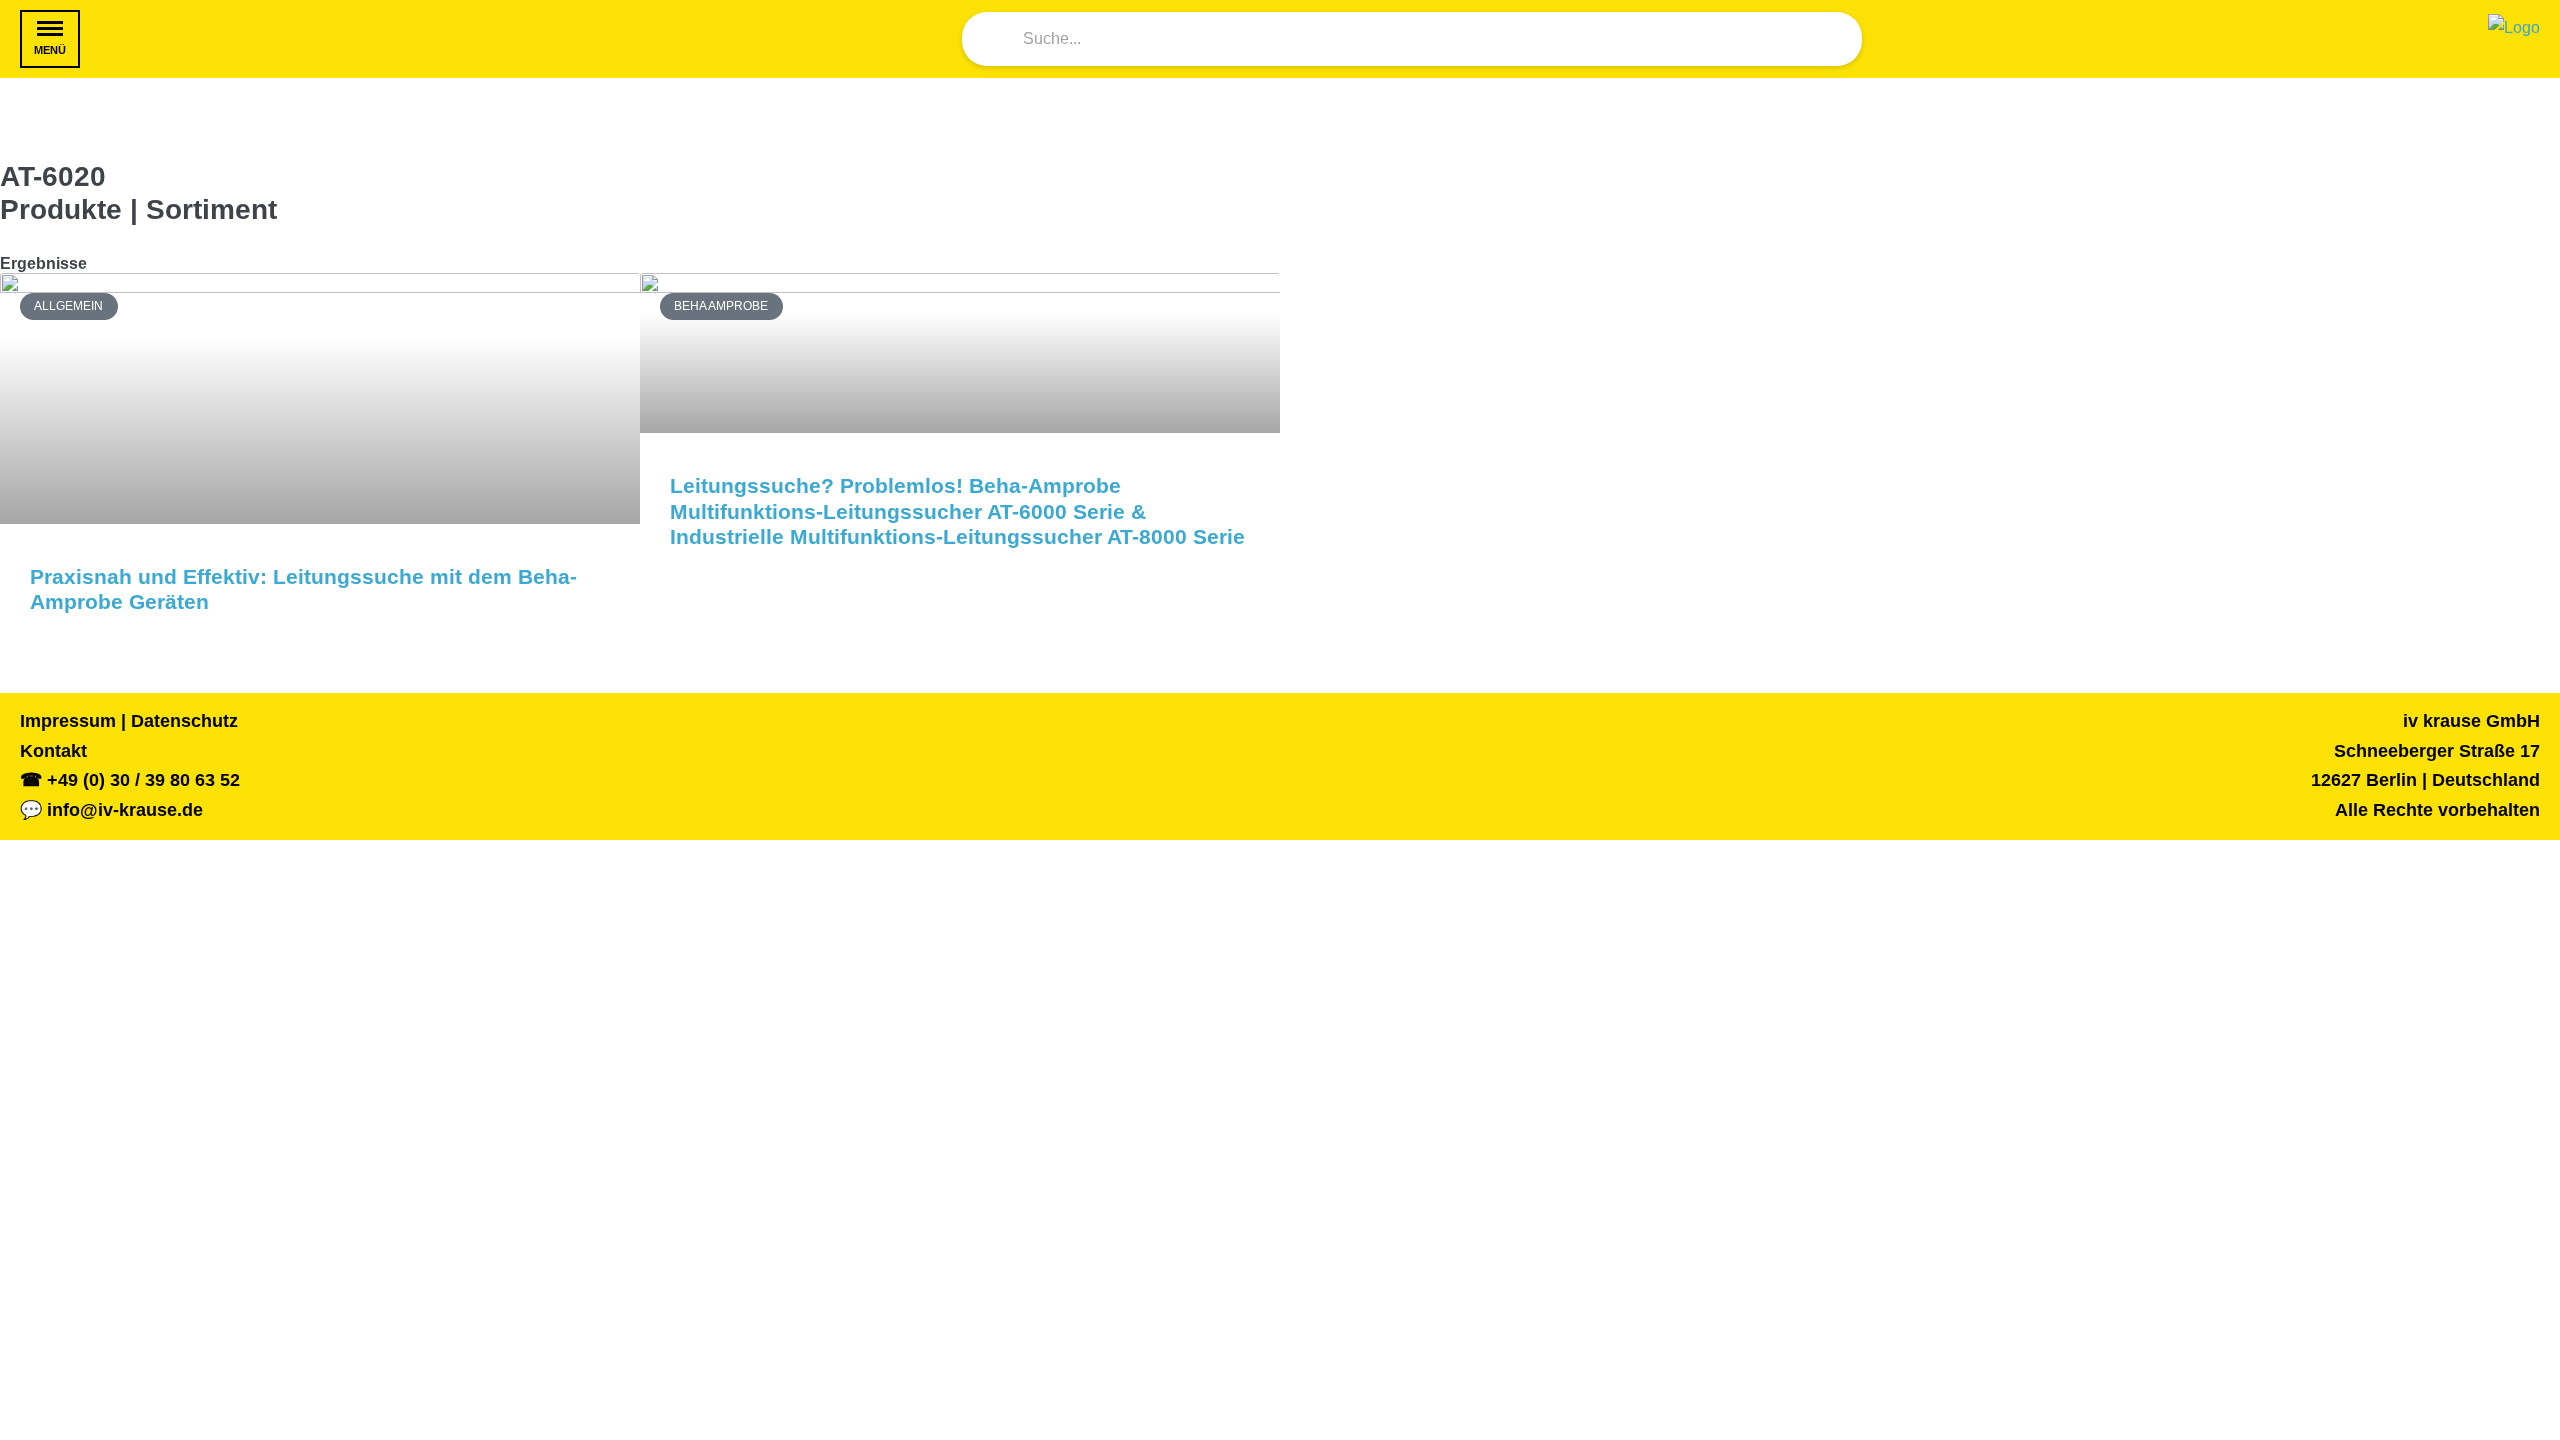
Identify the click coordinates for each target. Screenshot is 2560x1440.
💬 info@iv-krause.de (111, 810)
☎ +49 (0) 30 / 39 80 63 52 (130, 780)
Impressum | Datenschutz (129, 721)
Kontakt (53, 751)
